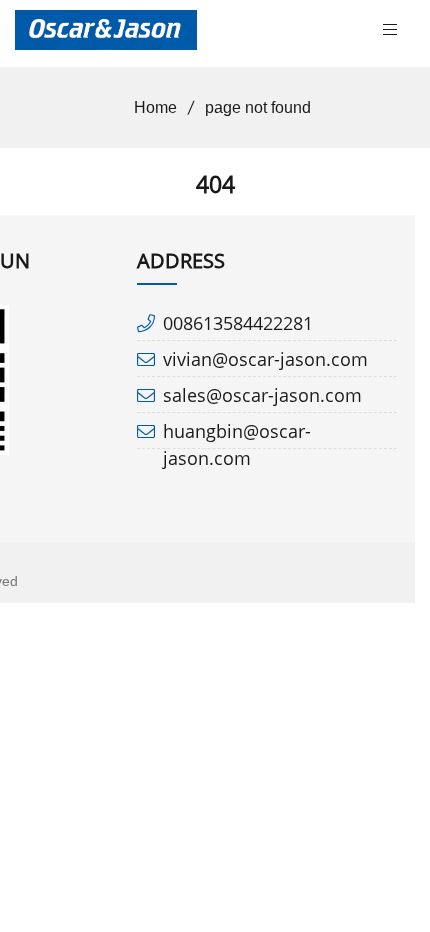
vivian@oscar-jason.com (265, 359)
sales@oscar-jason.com (262, 395)
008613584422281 (238, 323)
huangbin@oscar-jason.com (237, 434)
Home (155, 107)
